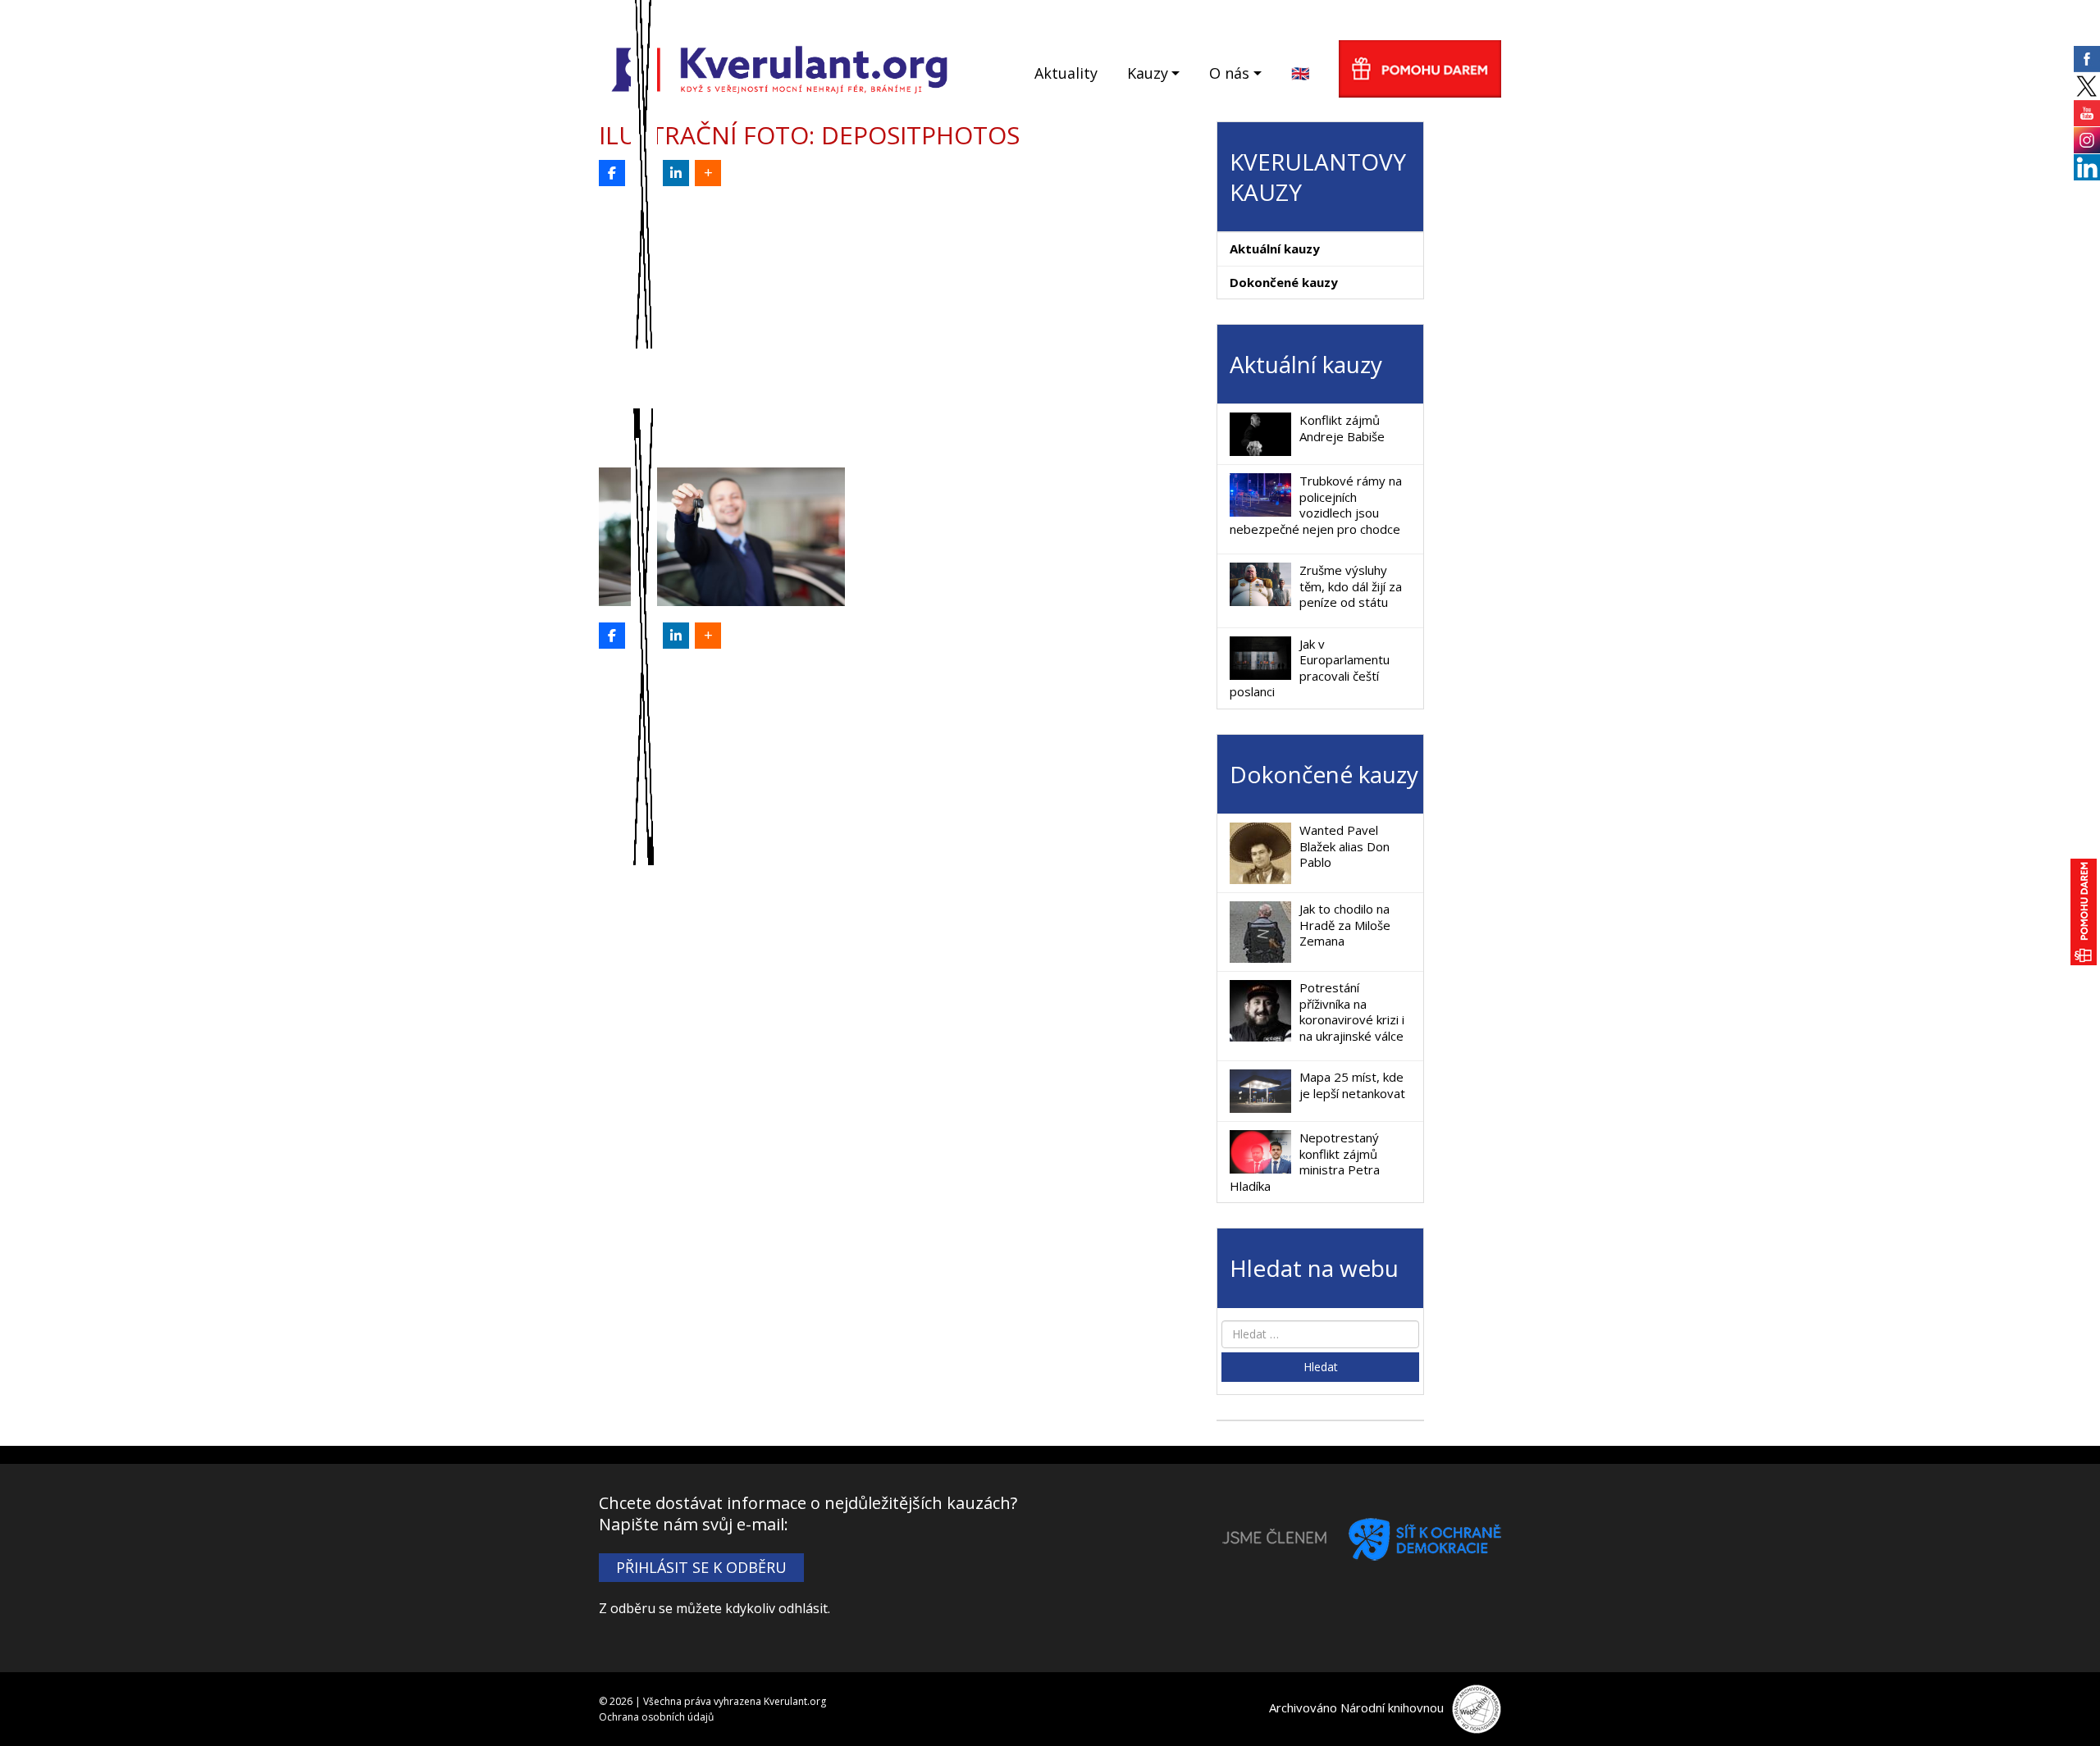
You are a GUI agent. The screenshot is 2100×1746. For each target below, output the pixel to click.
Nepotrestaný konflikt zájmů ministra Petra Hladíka (1305, 1162)
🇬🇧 (1300, 73)
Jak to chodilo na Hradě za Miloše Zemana (1345, 925)
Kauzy (1148, 73)
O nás (1229, 73)
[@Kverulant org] (612, 173)
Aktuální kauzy (1275, 248)
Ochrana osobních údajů (656, 1717)
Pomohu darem (1420, 69)
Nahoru (2060, 1706)
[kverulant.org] (780, 68)
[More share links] (708, 173)
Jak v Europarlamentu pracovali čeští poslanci (1310, 668)
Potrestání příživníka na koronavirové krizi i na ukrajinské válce (1352, 1012)
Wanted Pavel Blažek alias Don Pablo (1344, 846)
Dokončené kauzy (1284, 282)
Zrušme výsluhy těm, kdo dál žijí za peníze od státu (1351, 586)
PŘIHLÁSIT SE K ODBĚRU (701, 1567)
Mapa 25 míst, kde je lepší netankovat (1352, 1085)
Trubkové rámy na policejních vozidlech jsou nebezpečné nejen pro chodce (1316, 505)
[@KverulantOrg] (644, 173)
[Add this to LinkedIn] (676, 173)
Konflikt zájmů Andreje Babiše (1342, 428)
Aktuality (1066, 73)
